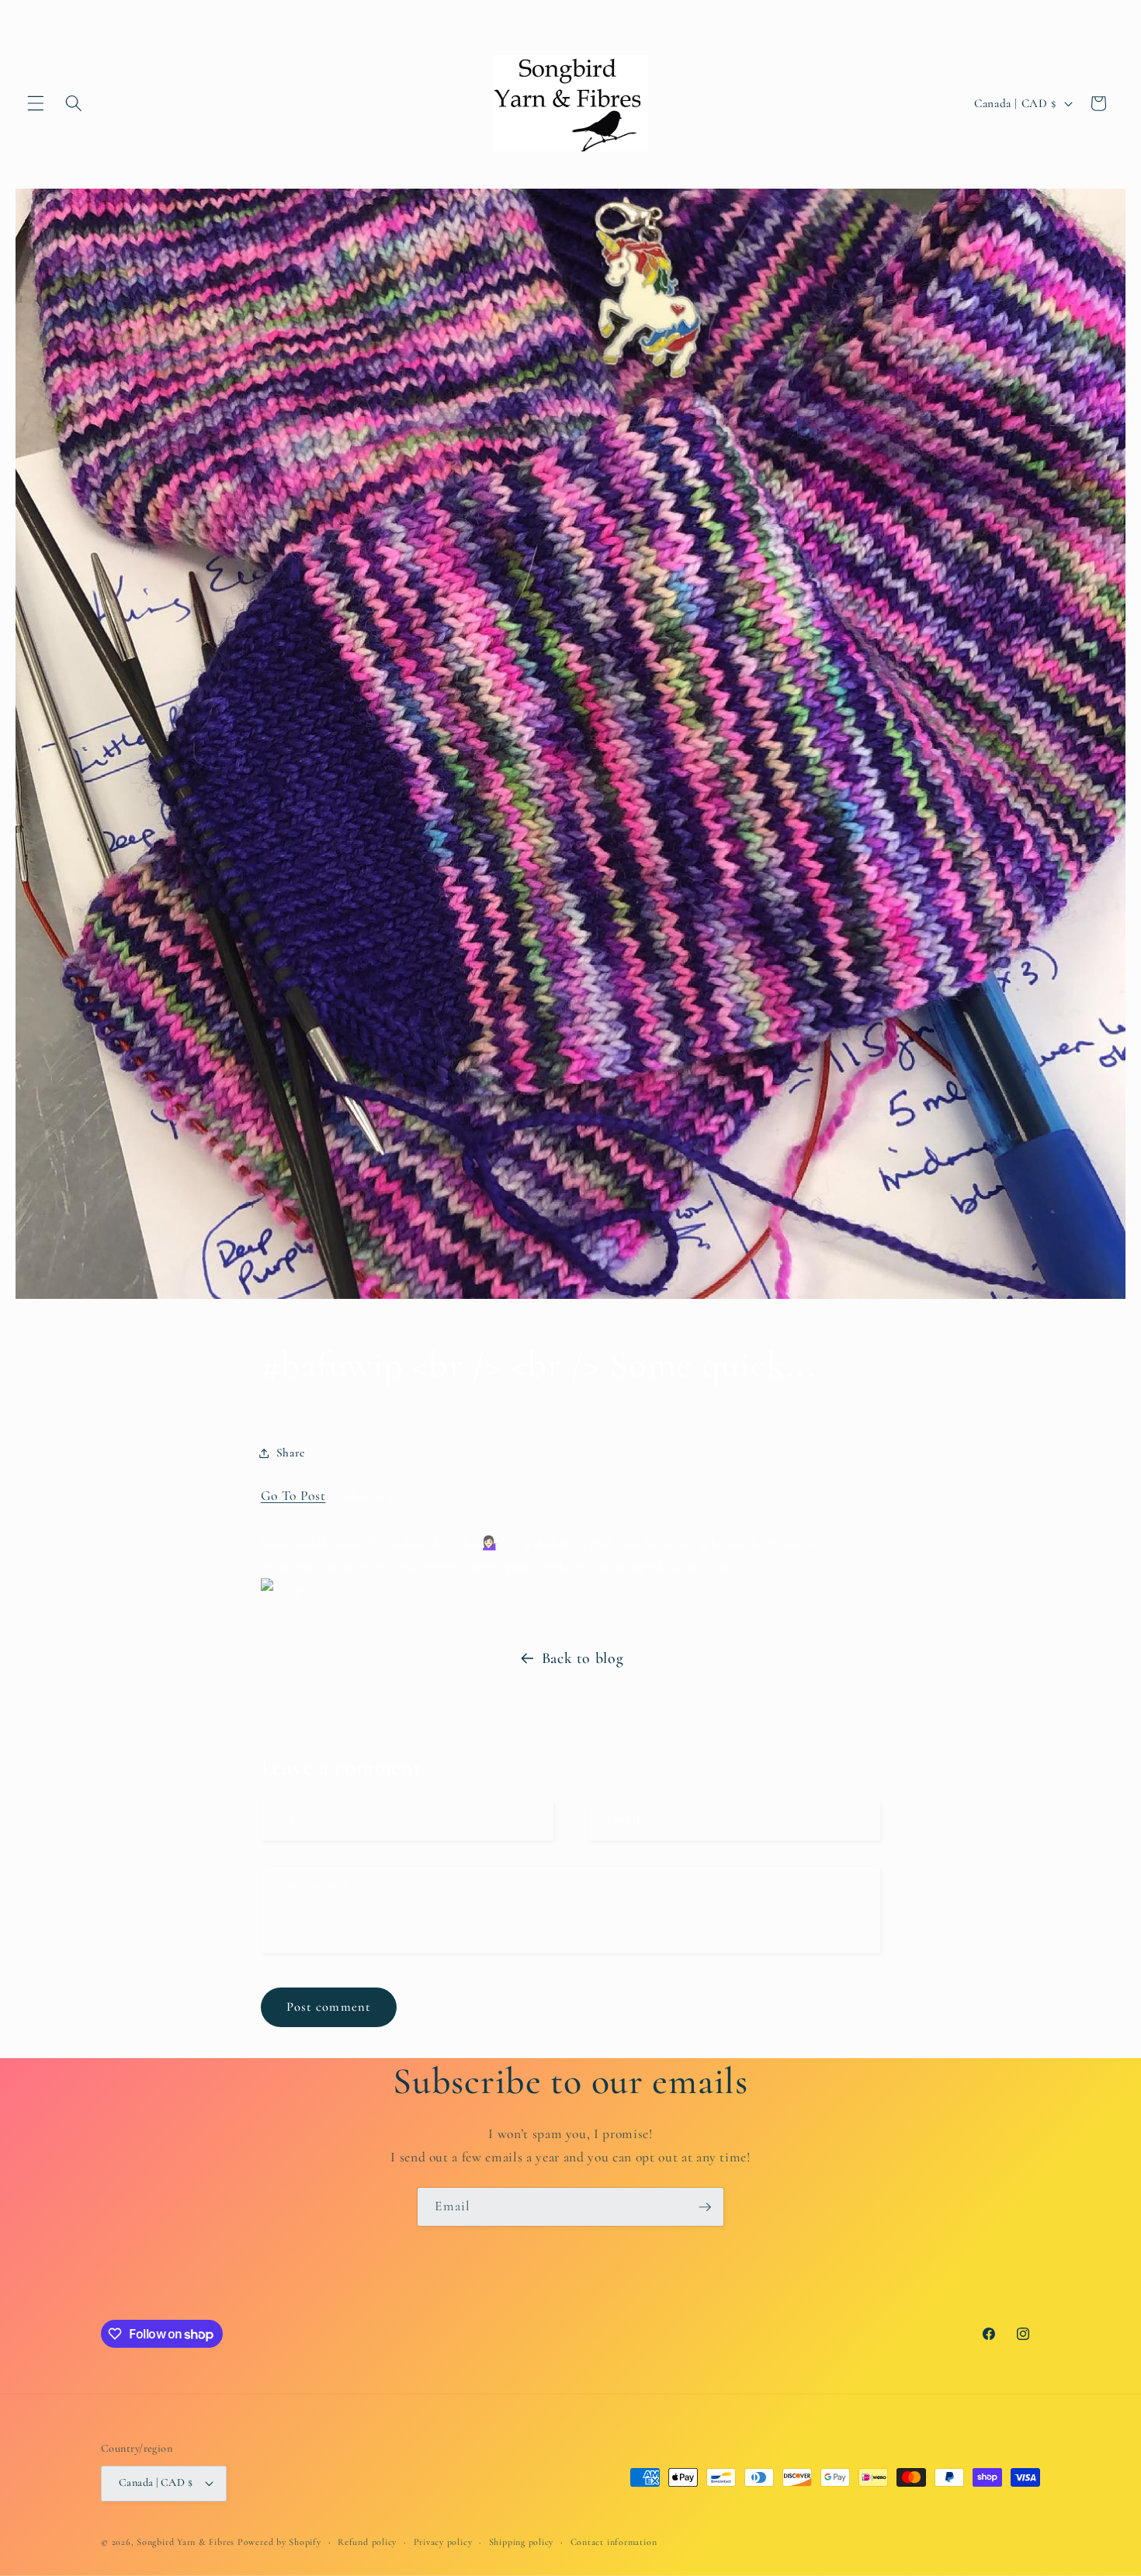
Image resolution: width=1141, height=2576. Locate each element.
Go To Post (293, 1496)
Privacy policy (443, 2542)
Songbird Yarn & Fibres (186, 2542)
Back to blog (583, 1658)
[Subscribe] (705, 2207)
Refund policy (367, 2542)
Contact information (614, 2542)
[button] (36, 103)
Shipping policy (522, 2542)
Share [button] (291, 1453)
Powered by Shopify (279, 2542)
